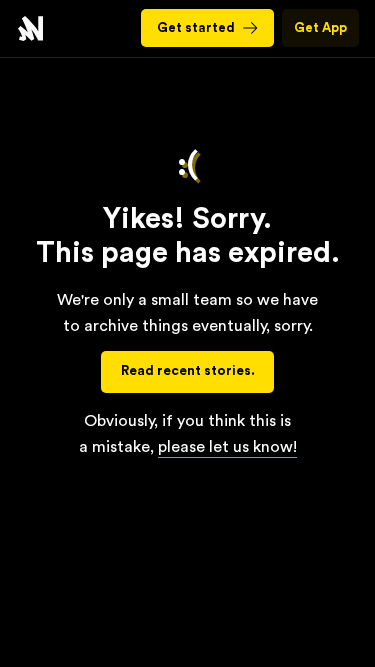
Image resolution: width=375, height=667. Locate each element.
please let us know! (227, 447)
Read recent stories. (188, 371)
